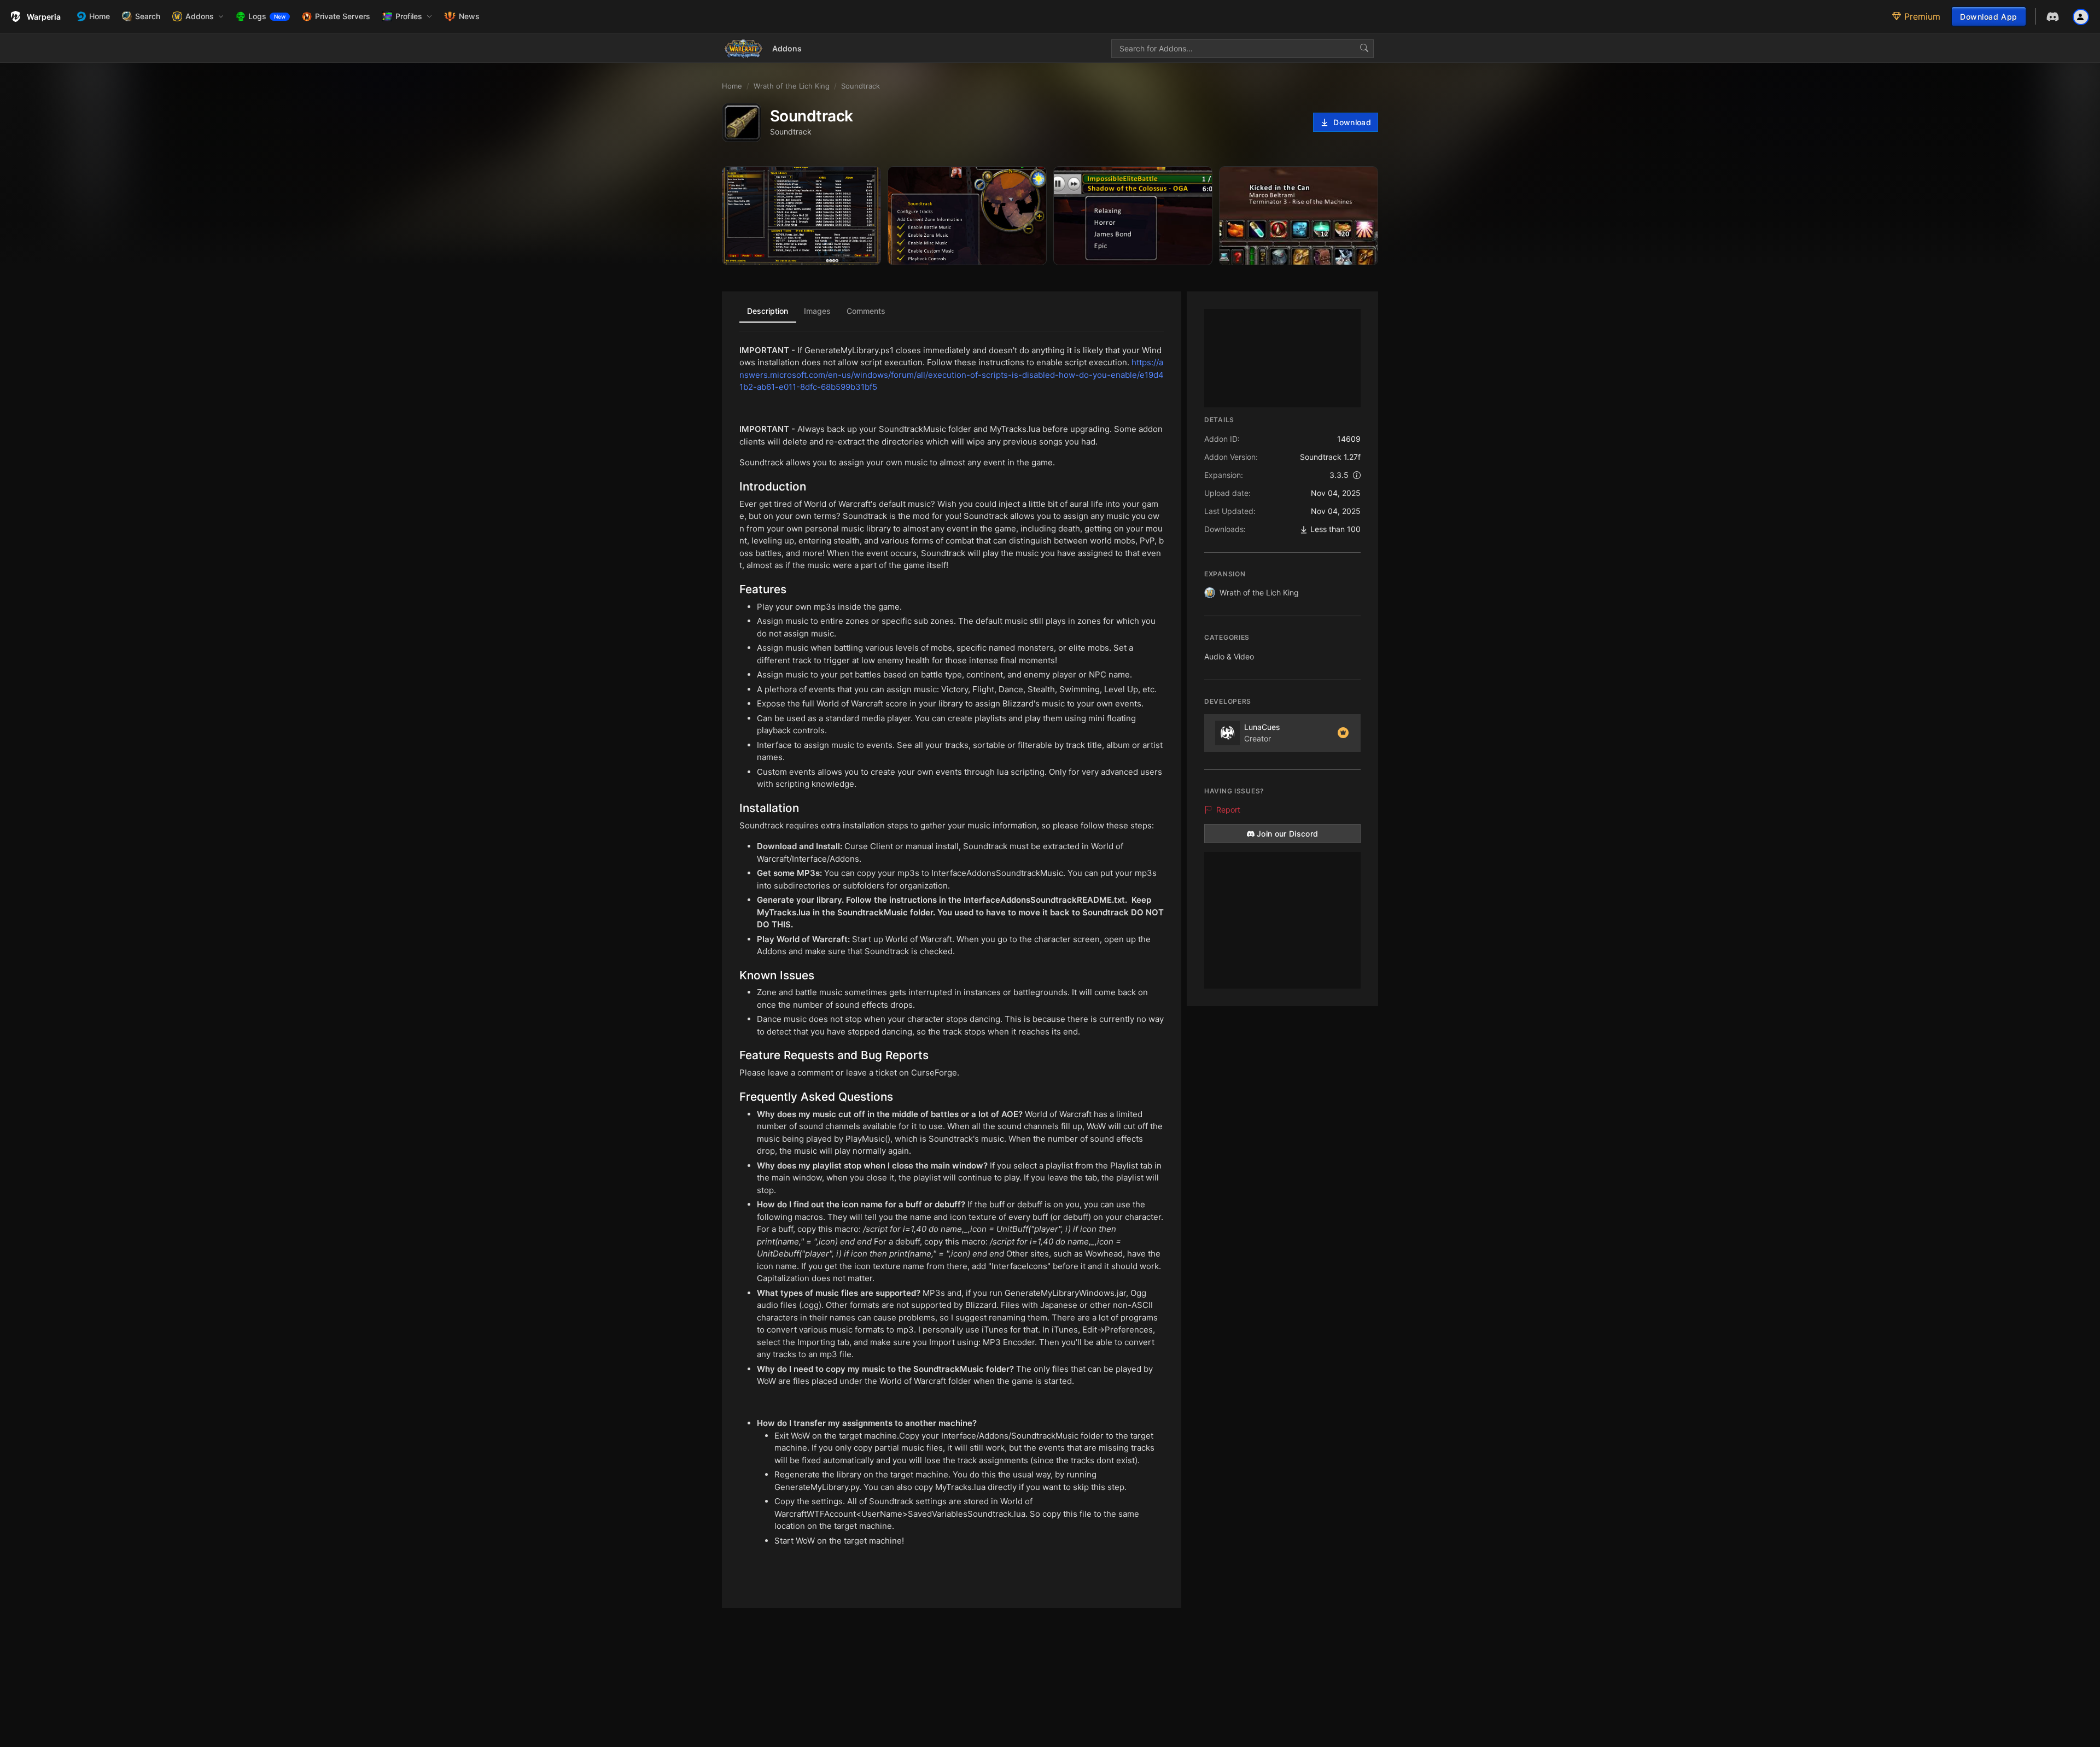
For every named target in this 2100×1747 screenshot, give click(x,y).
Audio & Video (1229, 656)
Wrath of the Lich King (1259, 592)
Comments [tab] (866, 311)
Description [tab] (768, 311)
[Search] (1364, 49)
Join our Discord (1288, 834)
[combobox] (1242, 49)
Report (1228, 810)
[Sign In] (2081, 16)
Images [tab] (817, 311)
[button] (198, 16)
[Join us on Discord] (2053, 17)
